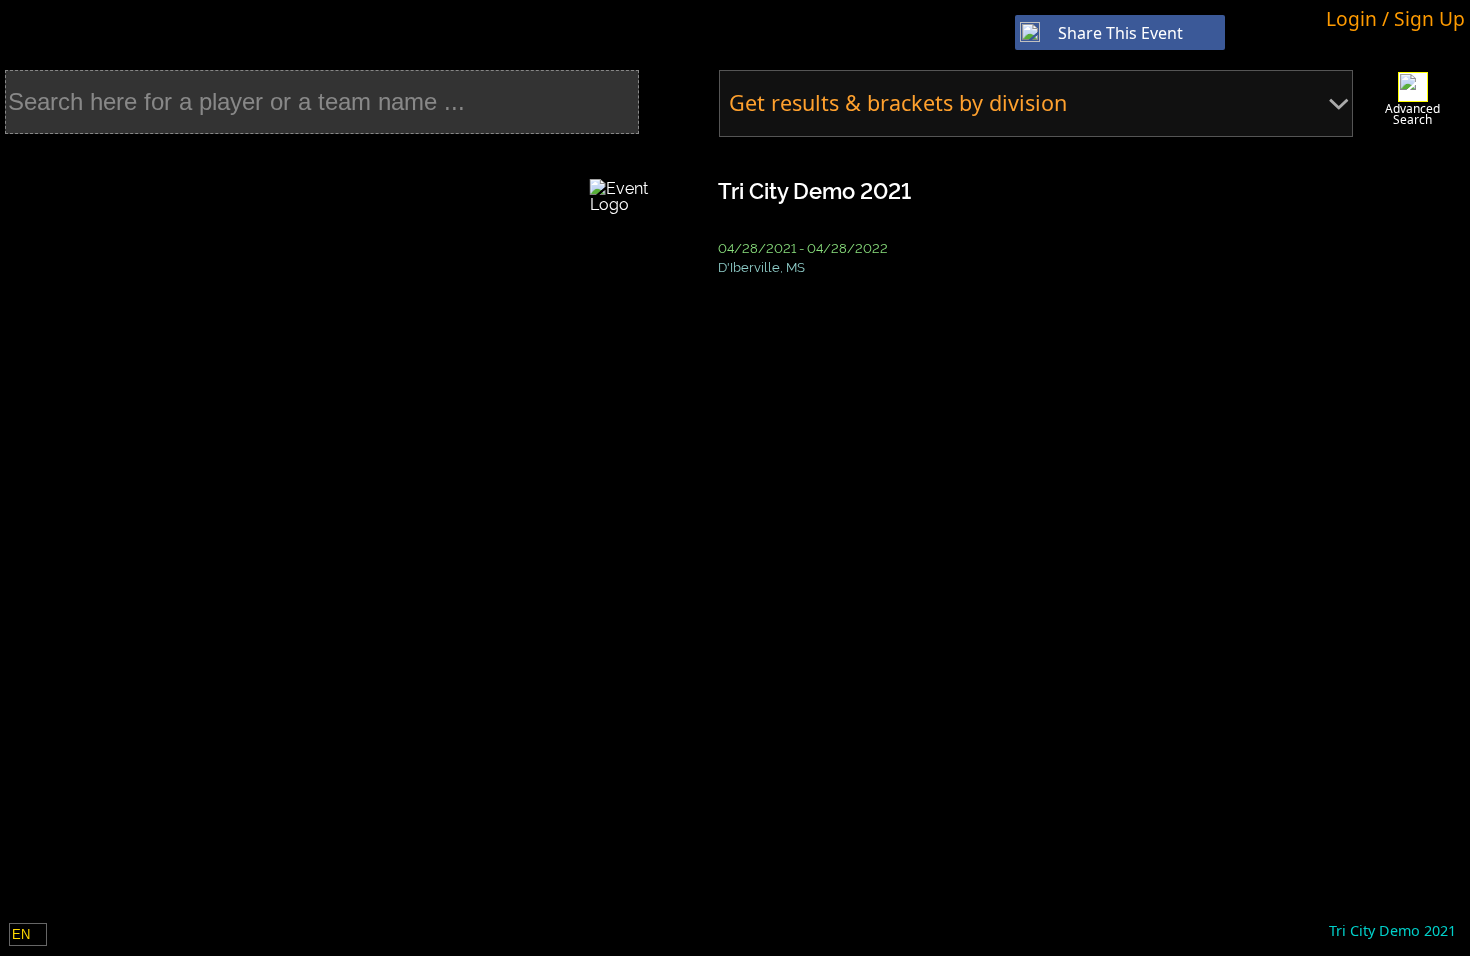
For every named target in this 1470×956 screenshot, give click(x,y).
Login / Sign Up (1395, 18)
